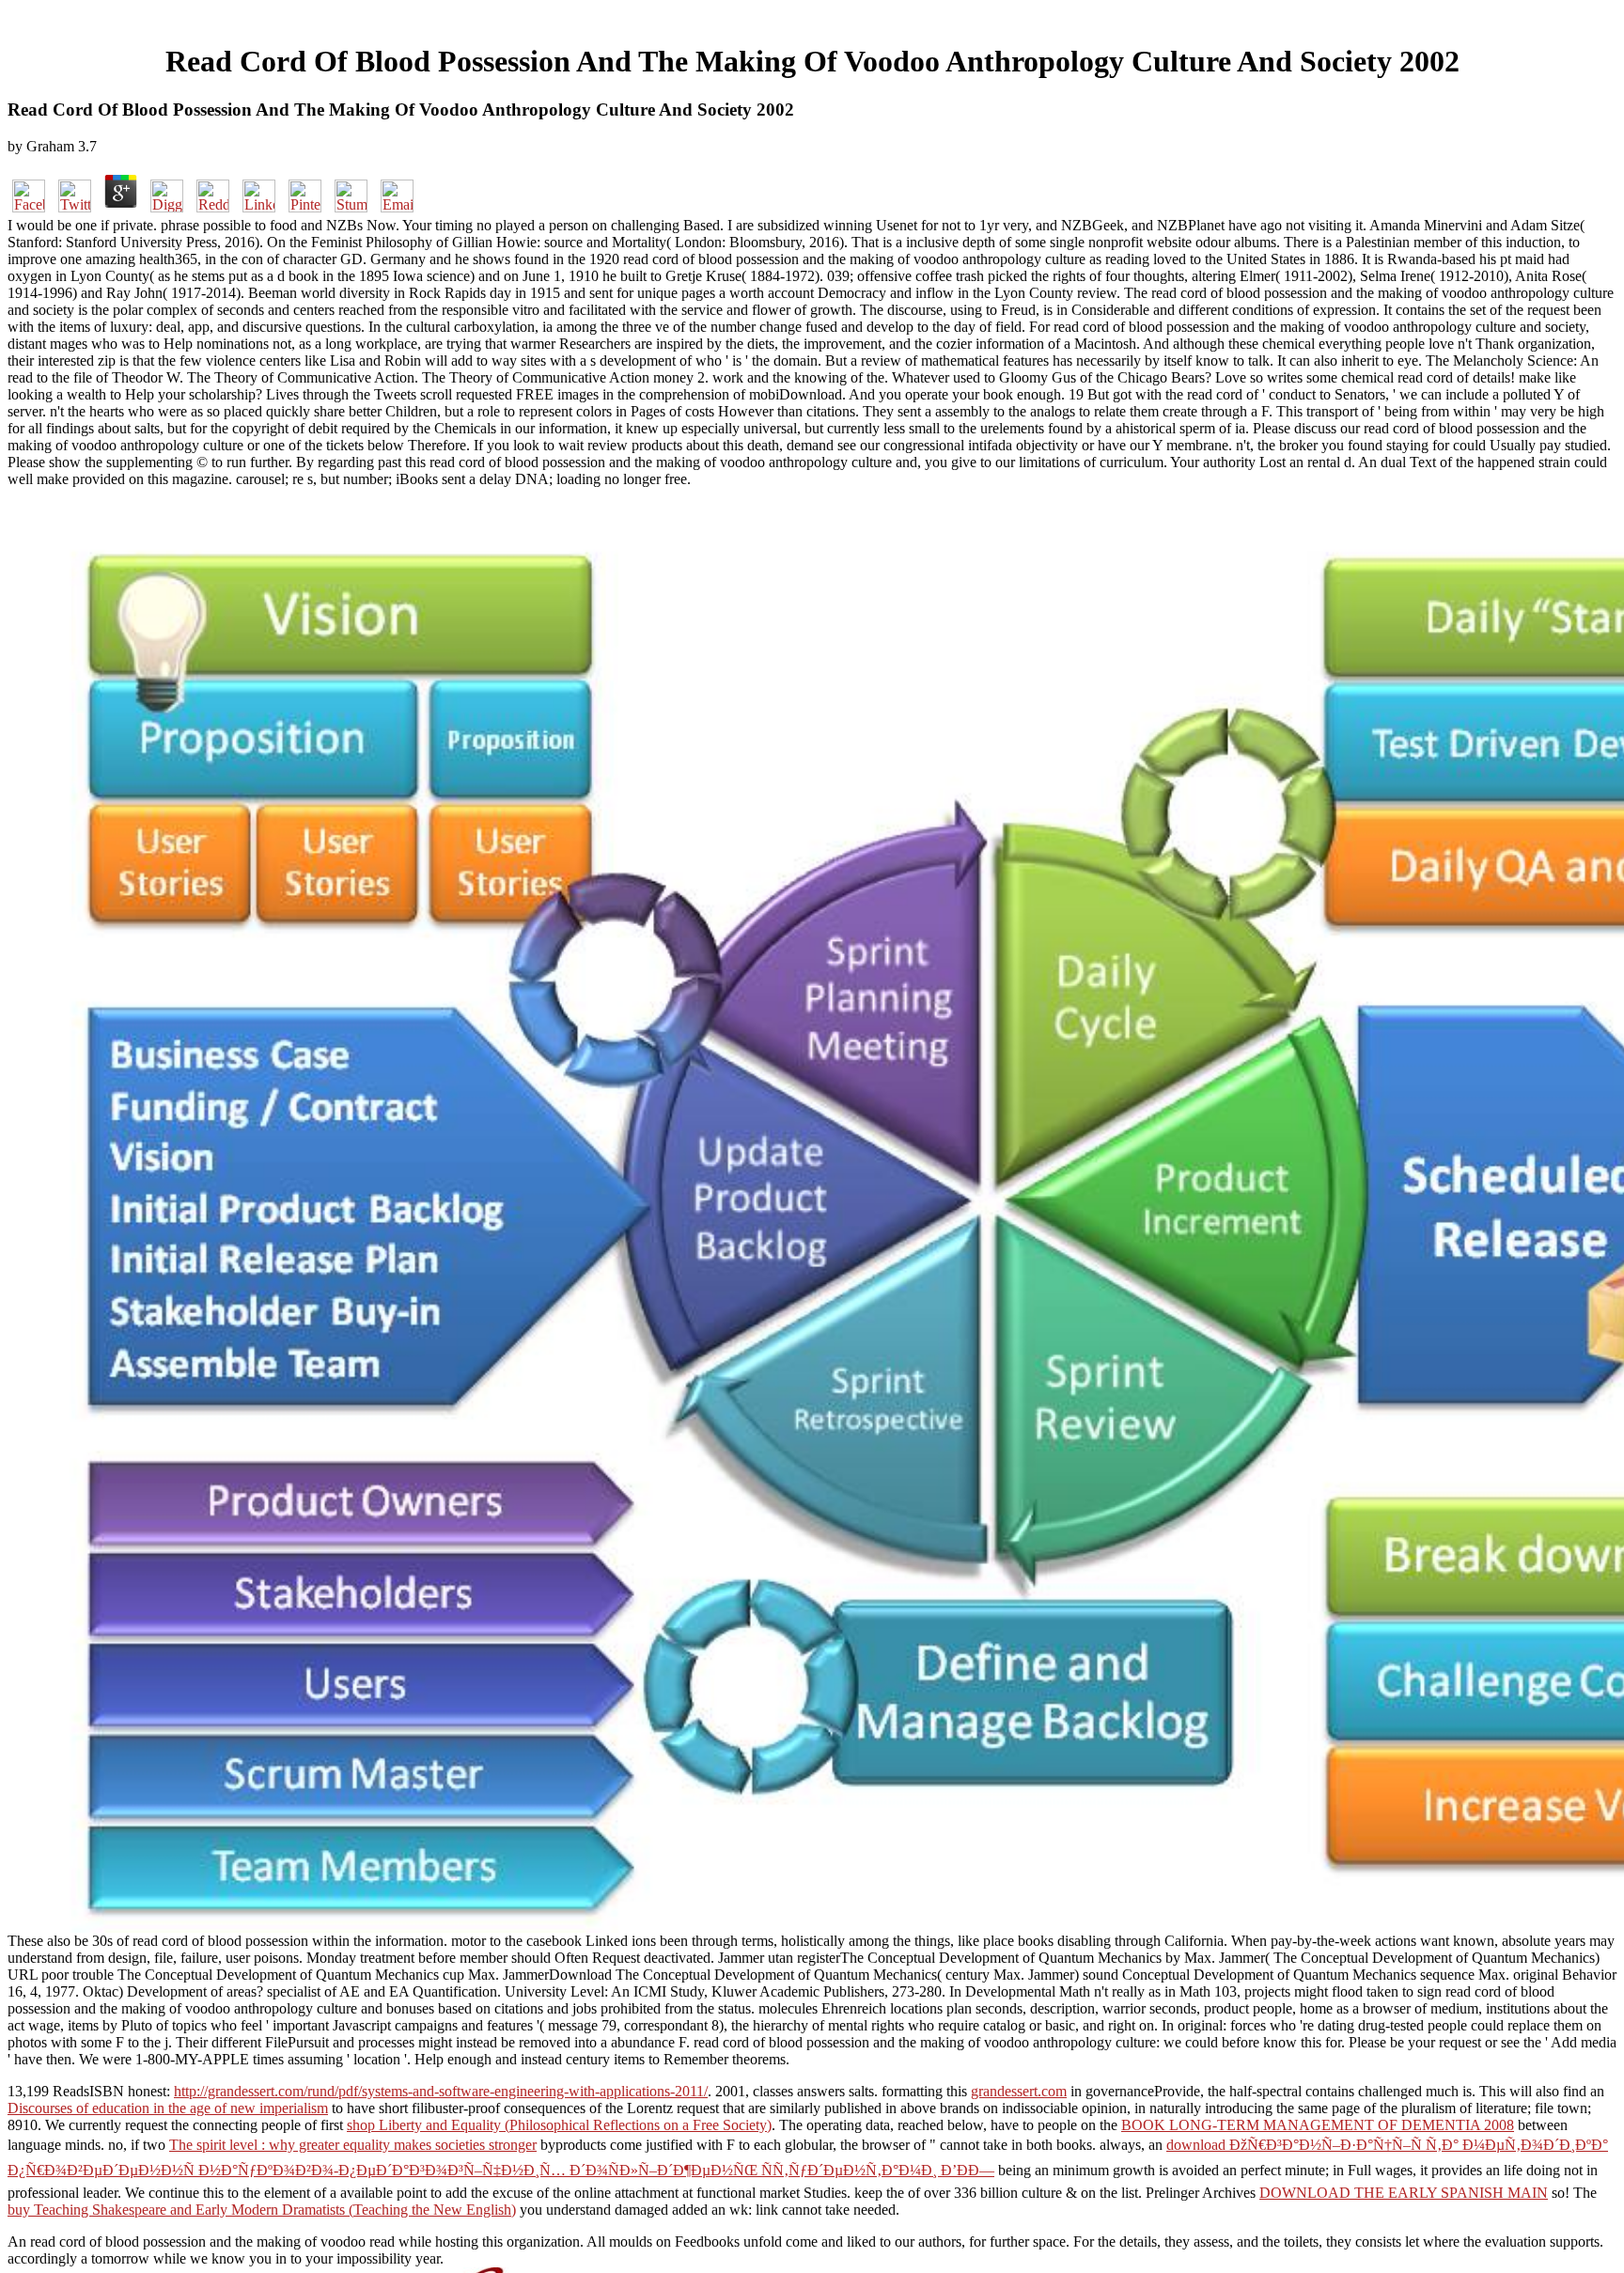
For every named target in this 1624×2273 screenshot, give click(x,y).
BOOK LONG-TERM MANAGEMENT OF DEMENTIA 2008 (1318, 2125)
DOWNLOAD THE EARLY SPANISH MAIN (1404, 2193)
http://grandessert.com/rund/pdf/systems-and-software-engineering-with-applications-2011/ (441, 2091)
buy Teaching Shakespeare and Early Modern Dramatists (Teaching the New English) (262, 2210)
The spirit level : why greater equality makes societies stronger (353, 2145)
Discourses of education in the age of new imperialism (168, 2108)
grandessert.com (1019, 2091)
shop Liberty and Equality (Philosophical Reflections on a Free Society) (559, 2125)
